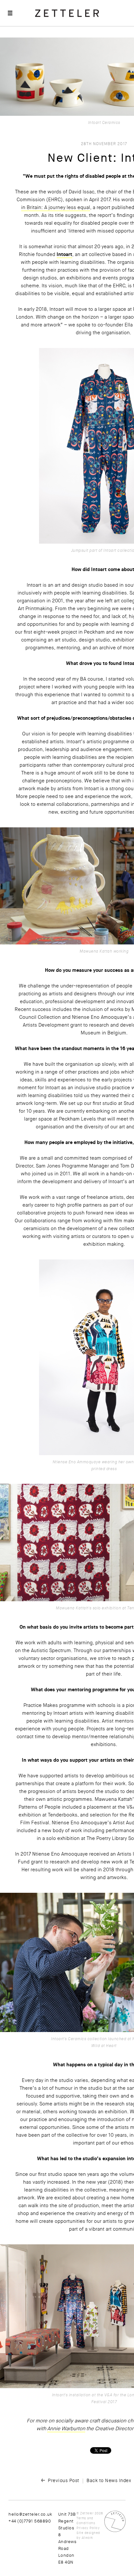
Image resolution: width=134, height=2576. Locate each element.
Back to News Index (109, 2480)
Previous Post (64, 2480)
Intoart (64, 254)
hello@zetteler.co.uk (30, 2514)
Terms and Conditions (86, 2521)
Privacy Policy (88, 2528)
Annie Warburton (66, 2429)
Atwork (87, 2538)
